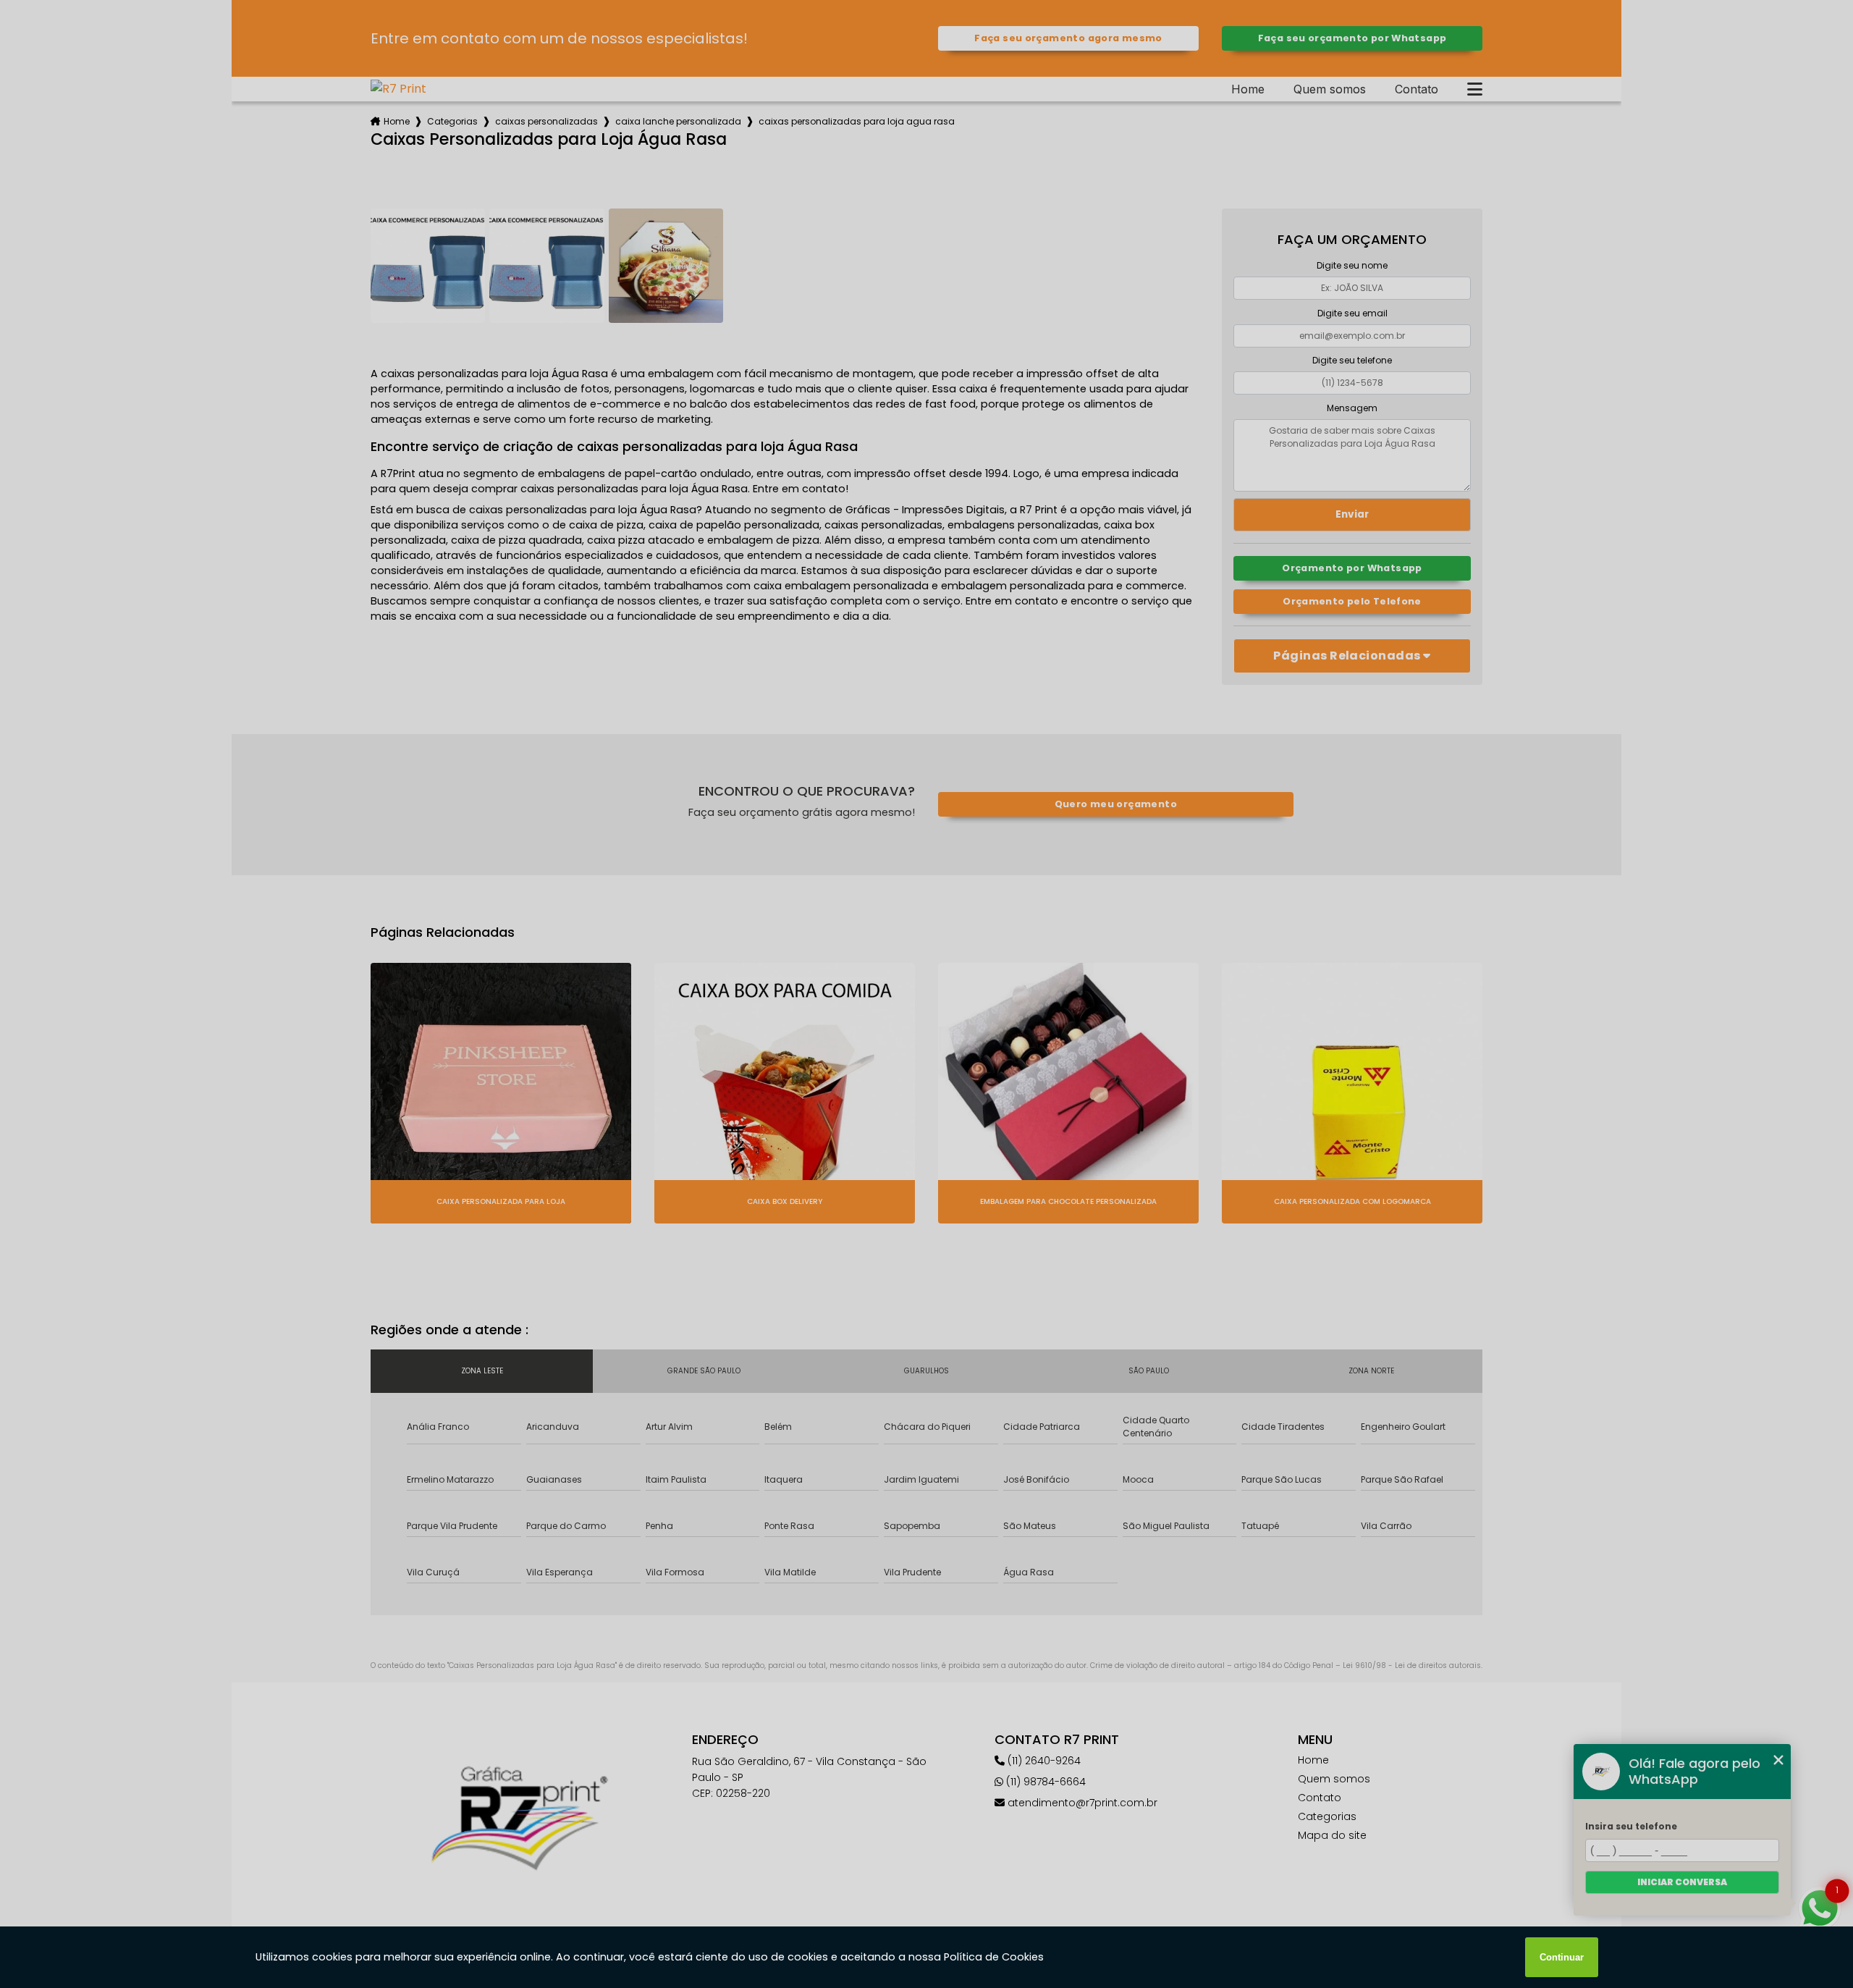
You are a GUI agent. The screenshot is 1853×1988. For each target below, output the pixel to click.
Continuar (1562, 1957)
